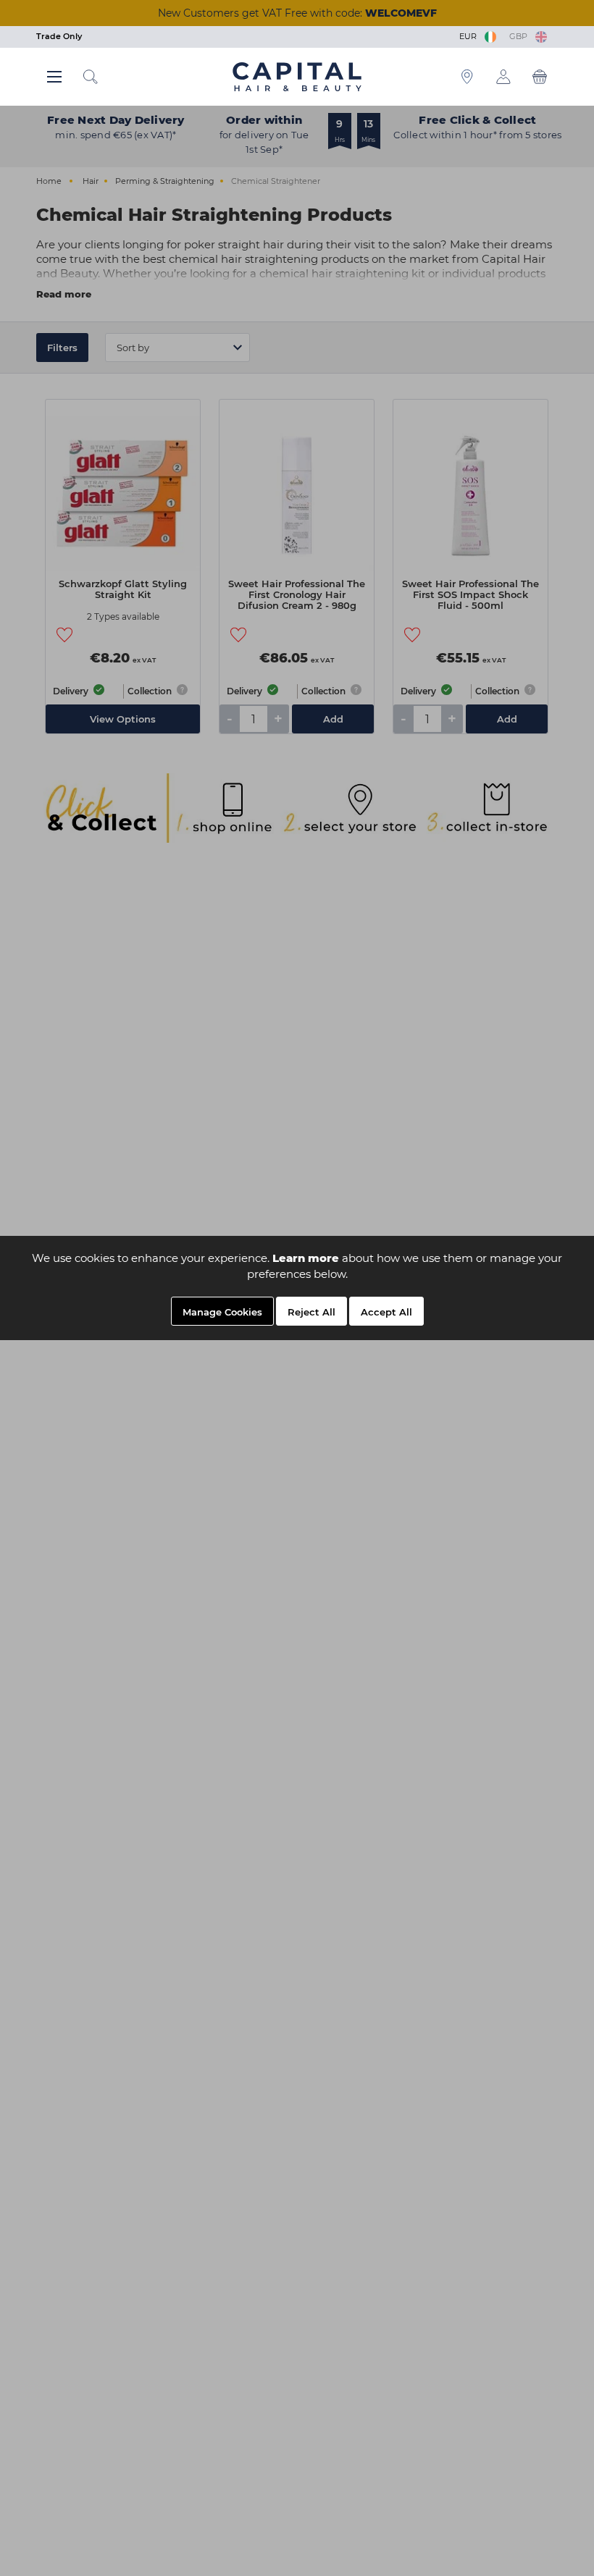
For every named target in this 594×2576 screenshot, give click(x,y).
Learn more (306, 1258)
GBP (520, 36)
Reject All (311, 1312)
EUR (470, 36)
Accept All (386, 1312)
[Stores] (467, 77)
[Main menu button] (54, 77)
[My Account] (503, 77)
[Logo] (297, 76)
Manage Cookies (222, 1312)
